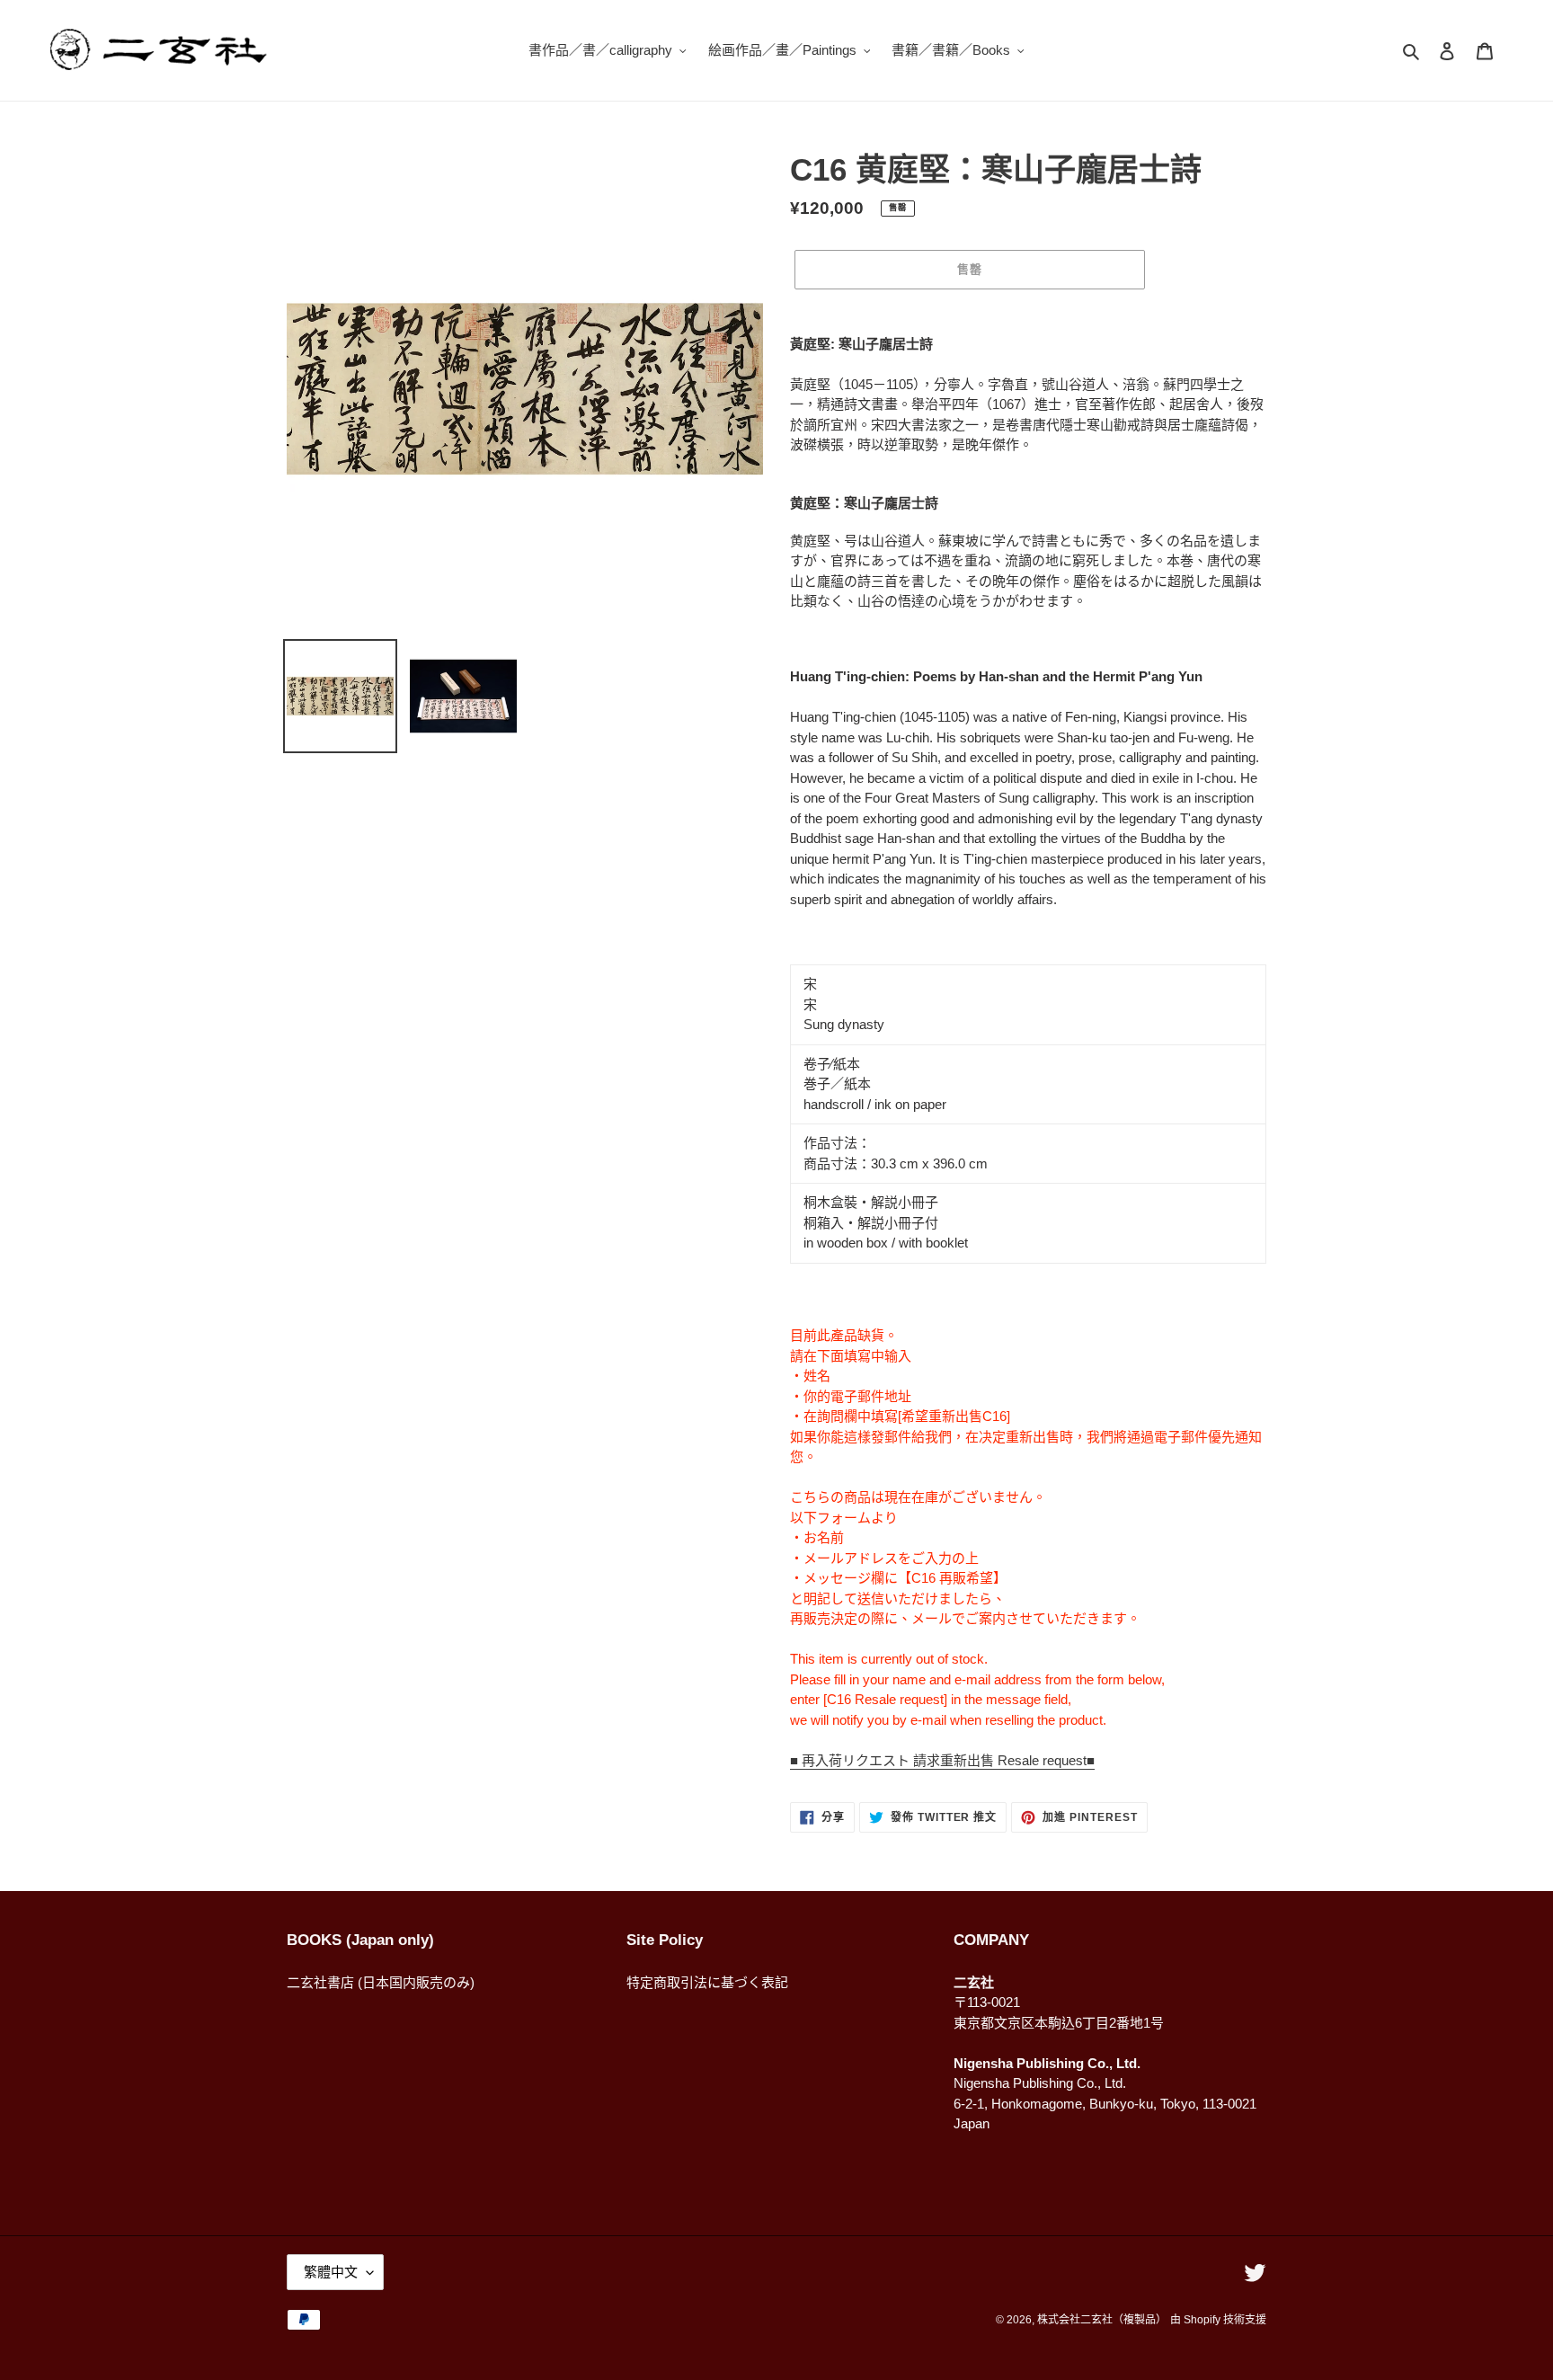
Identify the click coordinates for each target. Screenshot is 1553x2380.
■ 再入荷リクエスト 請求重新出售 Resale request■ (942, 1760)
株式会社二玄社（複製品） (1102, 2320)
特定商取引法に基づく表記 (707, 1982)
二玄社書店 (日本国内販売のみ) (381, 1982)
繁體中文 (331, 2272)
